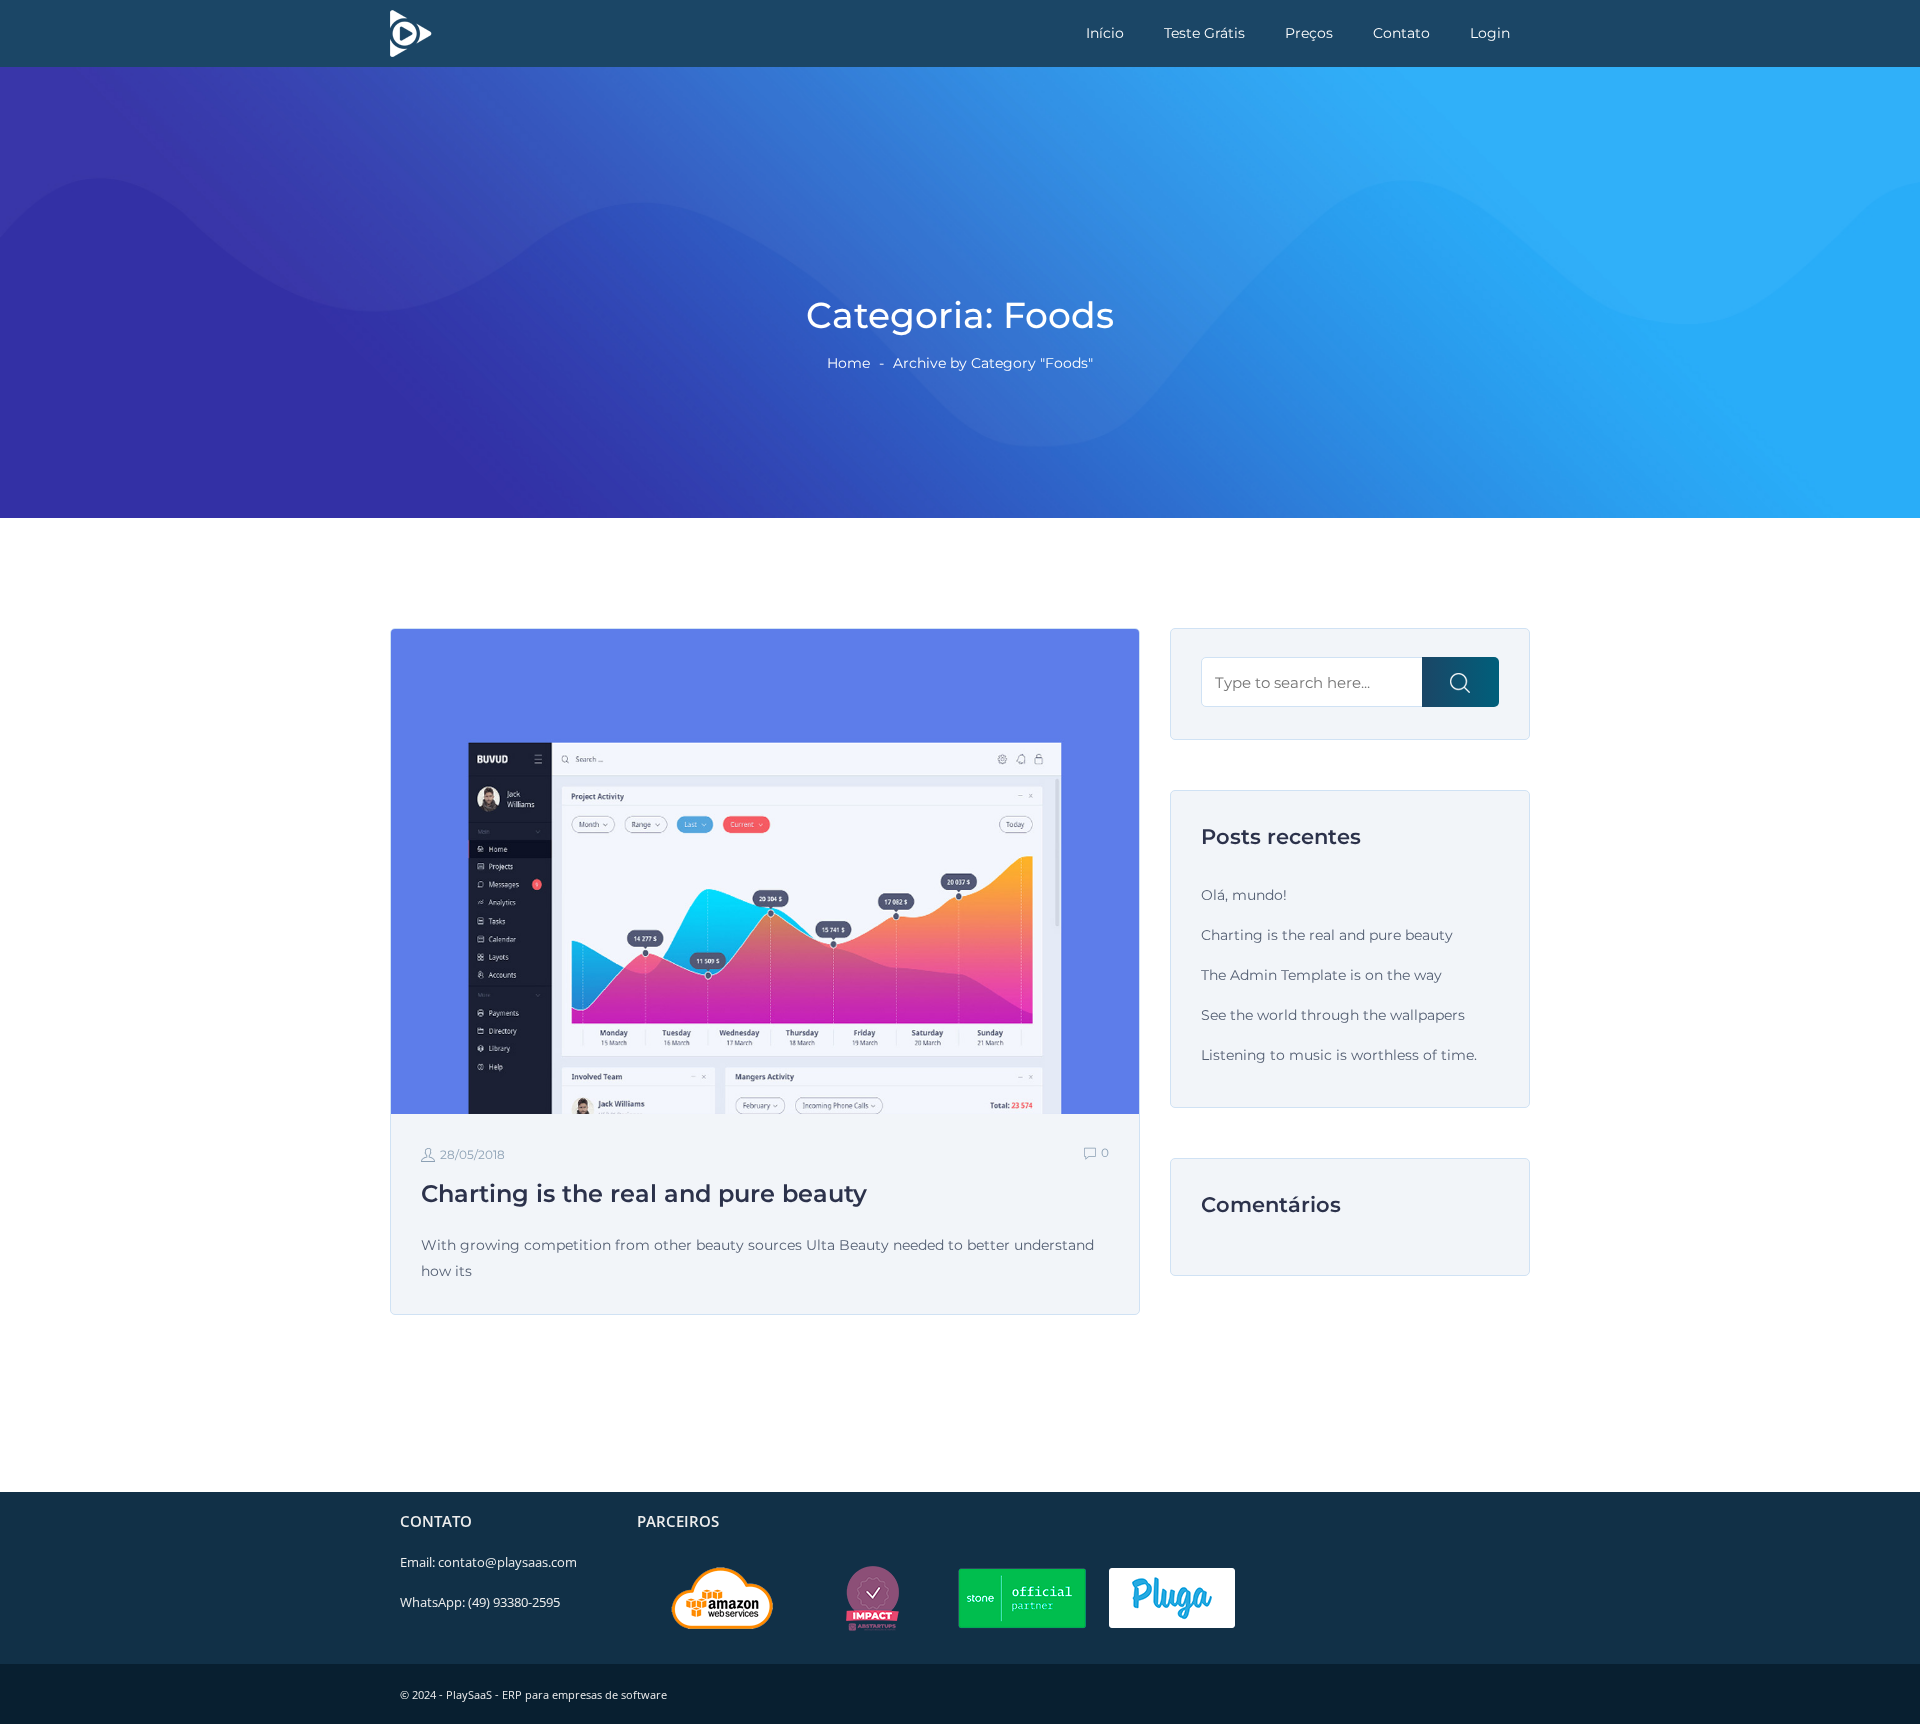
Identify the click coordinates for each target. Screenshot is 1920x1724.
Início (1105, 33)
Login (1490, 33)
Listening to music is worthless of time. (1339, 1055)
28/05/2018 (472, 1154)
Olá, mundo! (1244, 895)
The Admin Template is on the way (1321, 975)
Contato (1401, 33)
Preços (1309, 33)
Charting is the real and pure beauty (1327, 935)
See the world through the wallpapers (1333, 1015)
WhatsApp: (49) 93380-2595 (480, 1602)
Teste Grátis (1204, 33)
